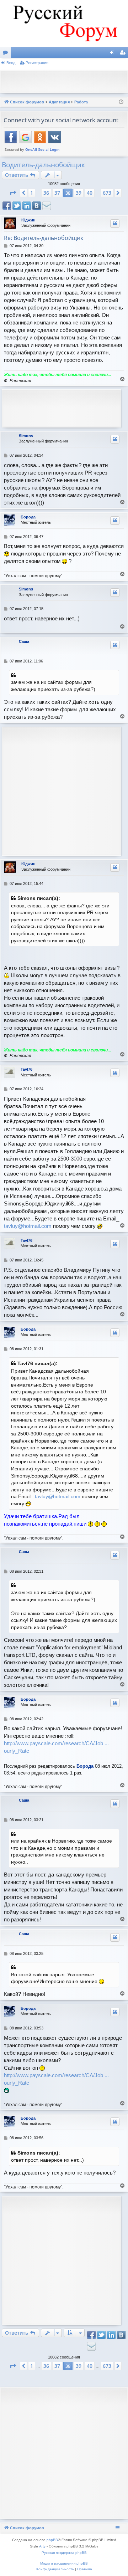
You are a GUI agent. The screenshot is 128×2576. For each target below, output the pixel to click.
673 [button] (107, 193)
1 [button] (32, 193)
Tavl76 (26, 1069)
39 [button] (79, 193)
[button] (13, 193)
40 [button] (90, 193)
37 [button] (57, 193)
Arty (42, 2546)
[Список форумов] (64, 24)
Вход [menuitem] (114, 54)
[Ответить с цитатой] (115, 224)
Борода (28, 517)
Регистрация (37, 63)
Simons (26, 436)
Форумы (7, 54)
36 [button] (46, 193)
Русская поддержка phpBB (64, 2553)
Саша (24, 641)
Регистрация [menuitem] (124, 54)
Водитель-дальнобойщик (43, 165)
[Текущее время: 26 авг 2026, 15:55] (121, 102)
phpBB (52, 2540)
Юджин (28, 220)
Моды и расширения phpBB (64, 2563)
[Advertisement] (66, 81)
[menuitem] (55, 2569)
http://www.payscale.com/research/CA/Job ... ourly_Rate (56, 1747)
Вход (11, 63)
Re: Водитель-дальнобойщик (44, 238)
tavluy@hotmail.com (28, 1226)
